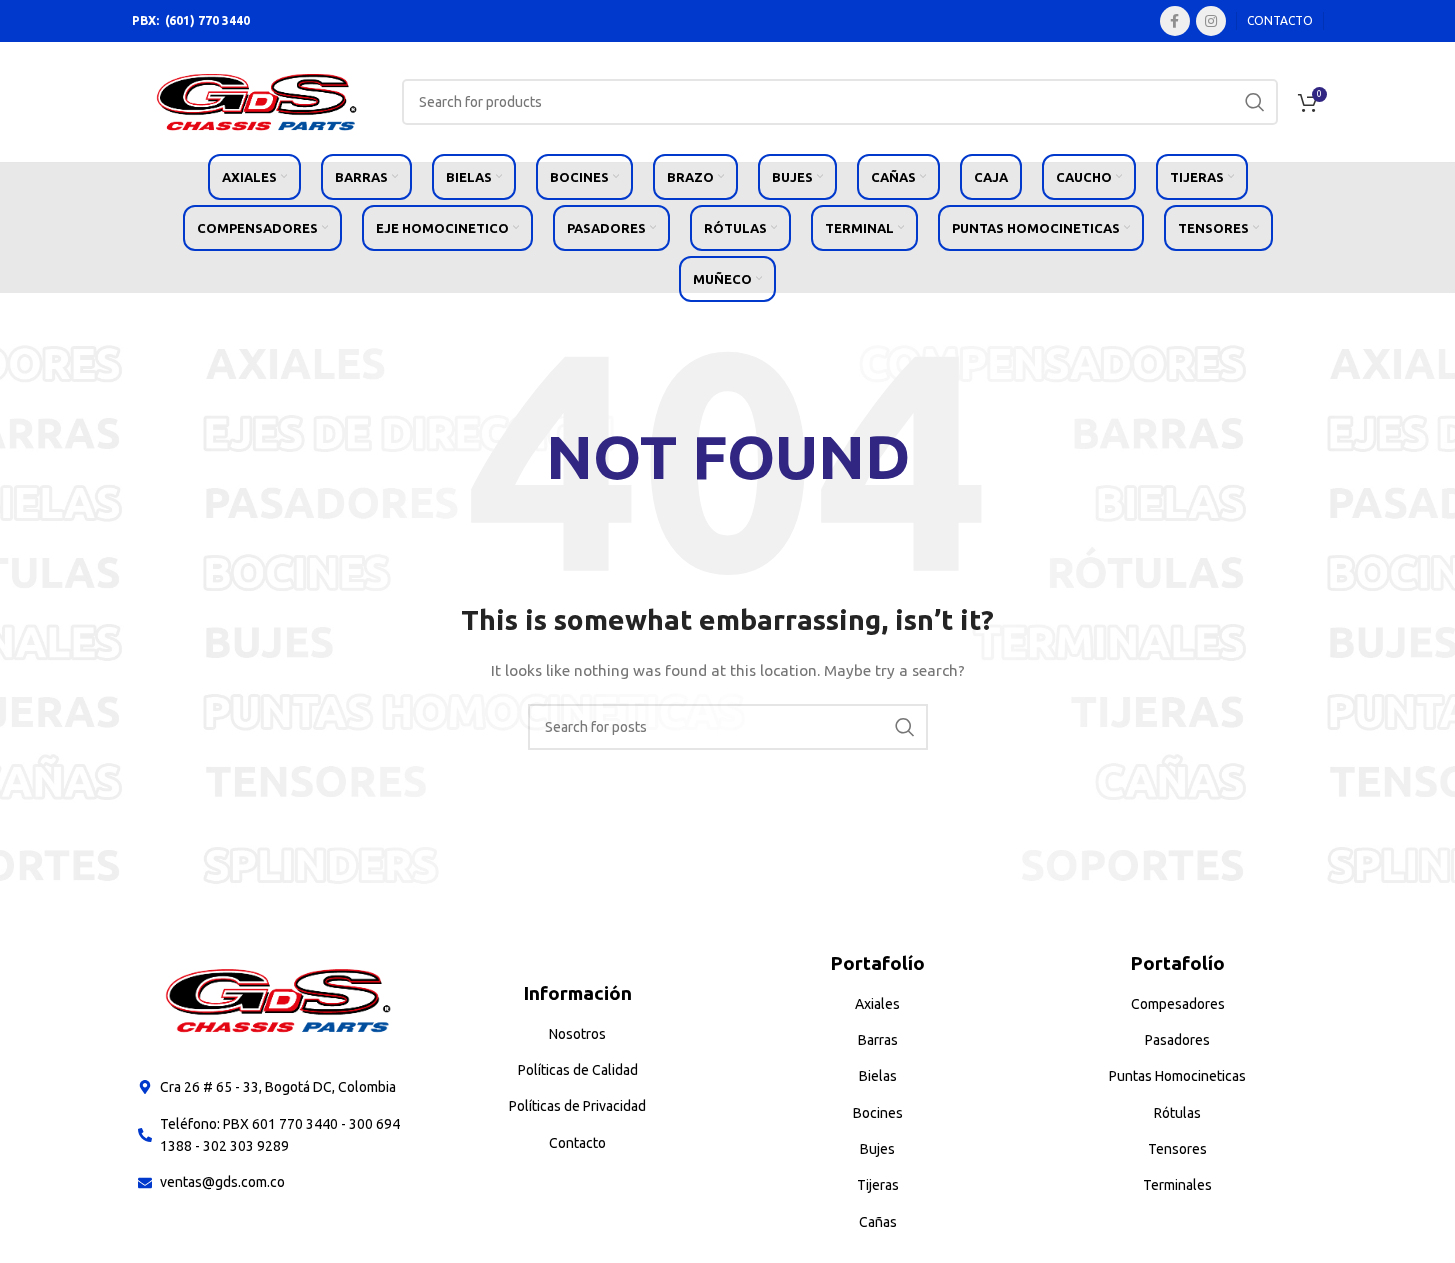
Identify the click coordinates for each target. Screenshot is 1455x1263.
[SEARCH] (1255, 102)
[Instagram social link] (1211, 21)
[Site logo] (257, 101)
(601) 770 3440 (207, 20)
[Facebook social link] (1175, 21)
